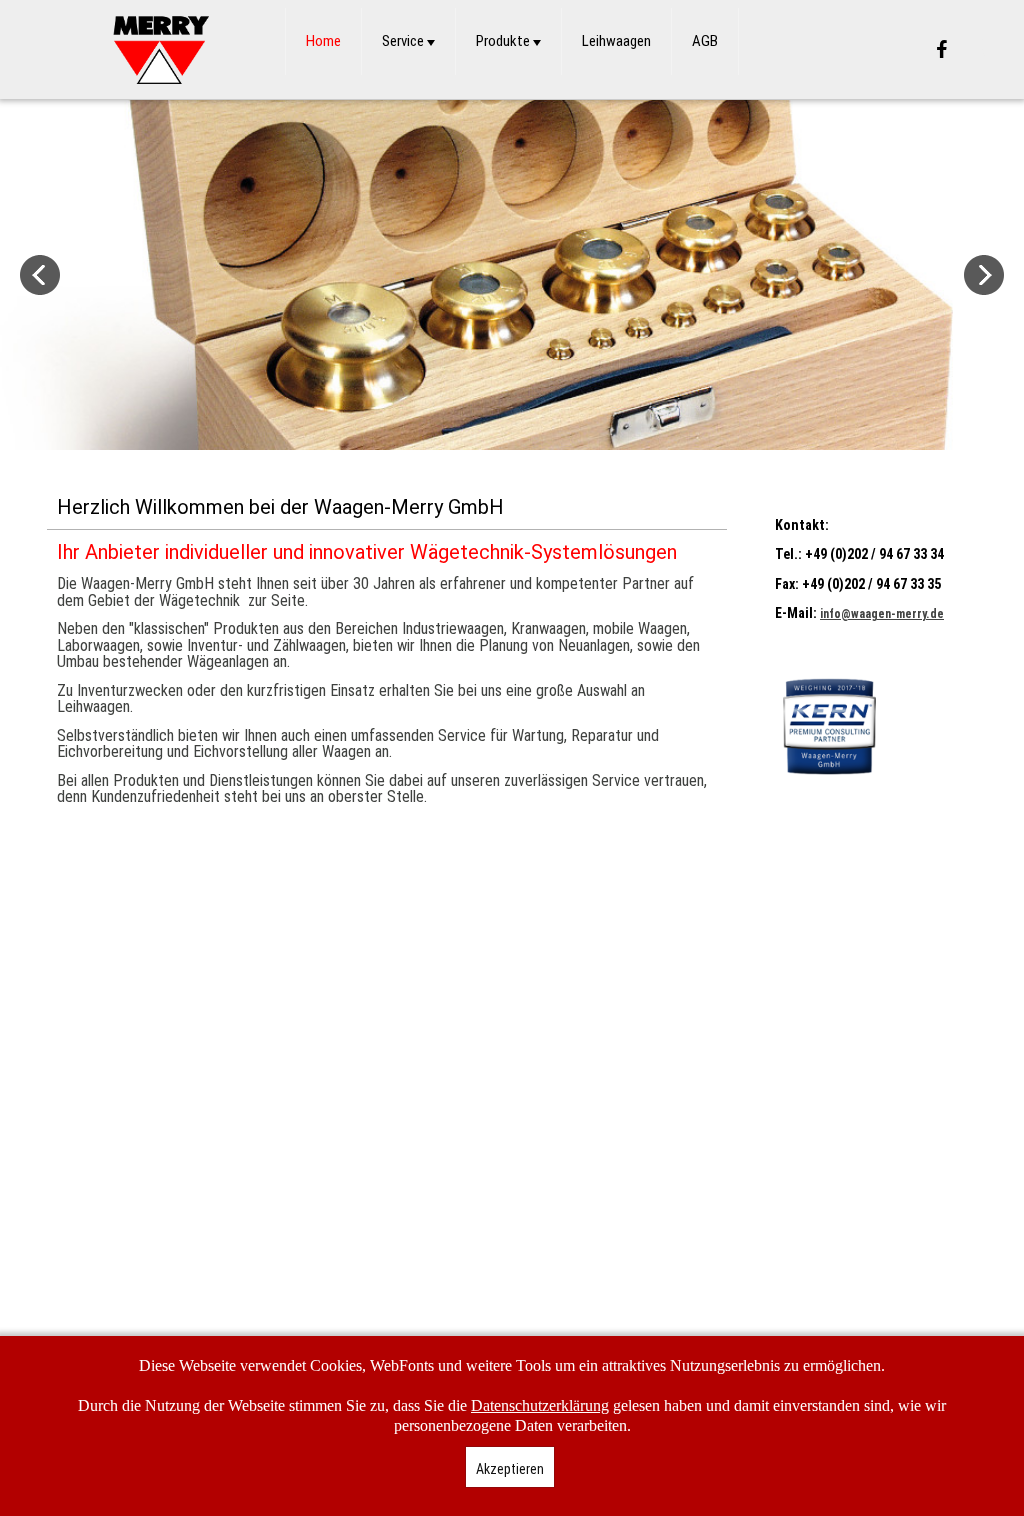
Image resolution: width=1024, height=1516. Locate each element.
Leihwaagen (616, 41)
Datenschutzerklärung (540, 1405)
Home (323, 41)
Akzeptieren (510, 1469)
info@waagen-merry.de (882, 614)
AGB (705, 41)
